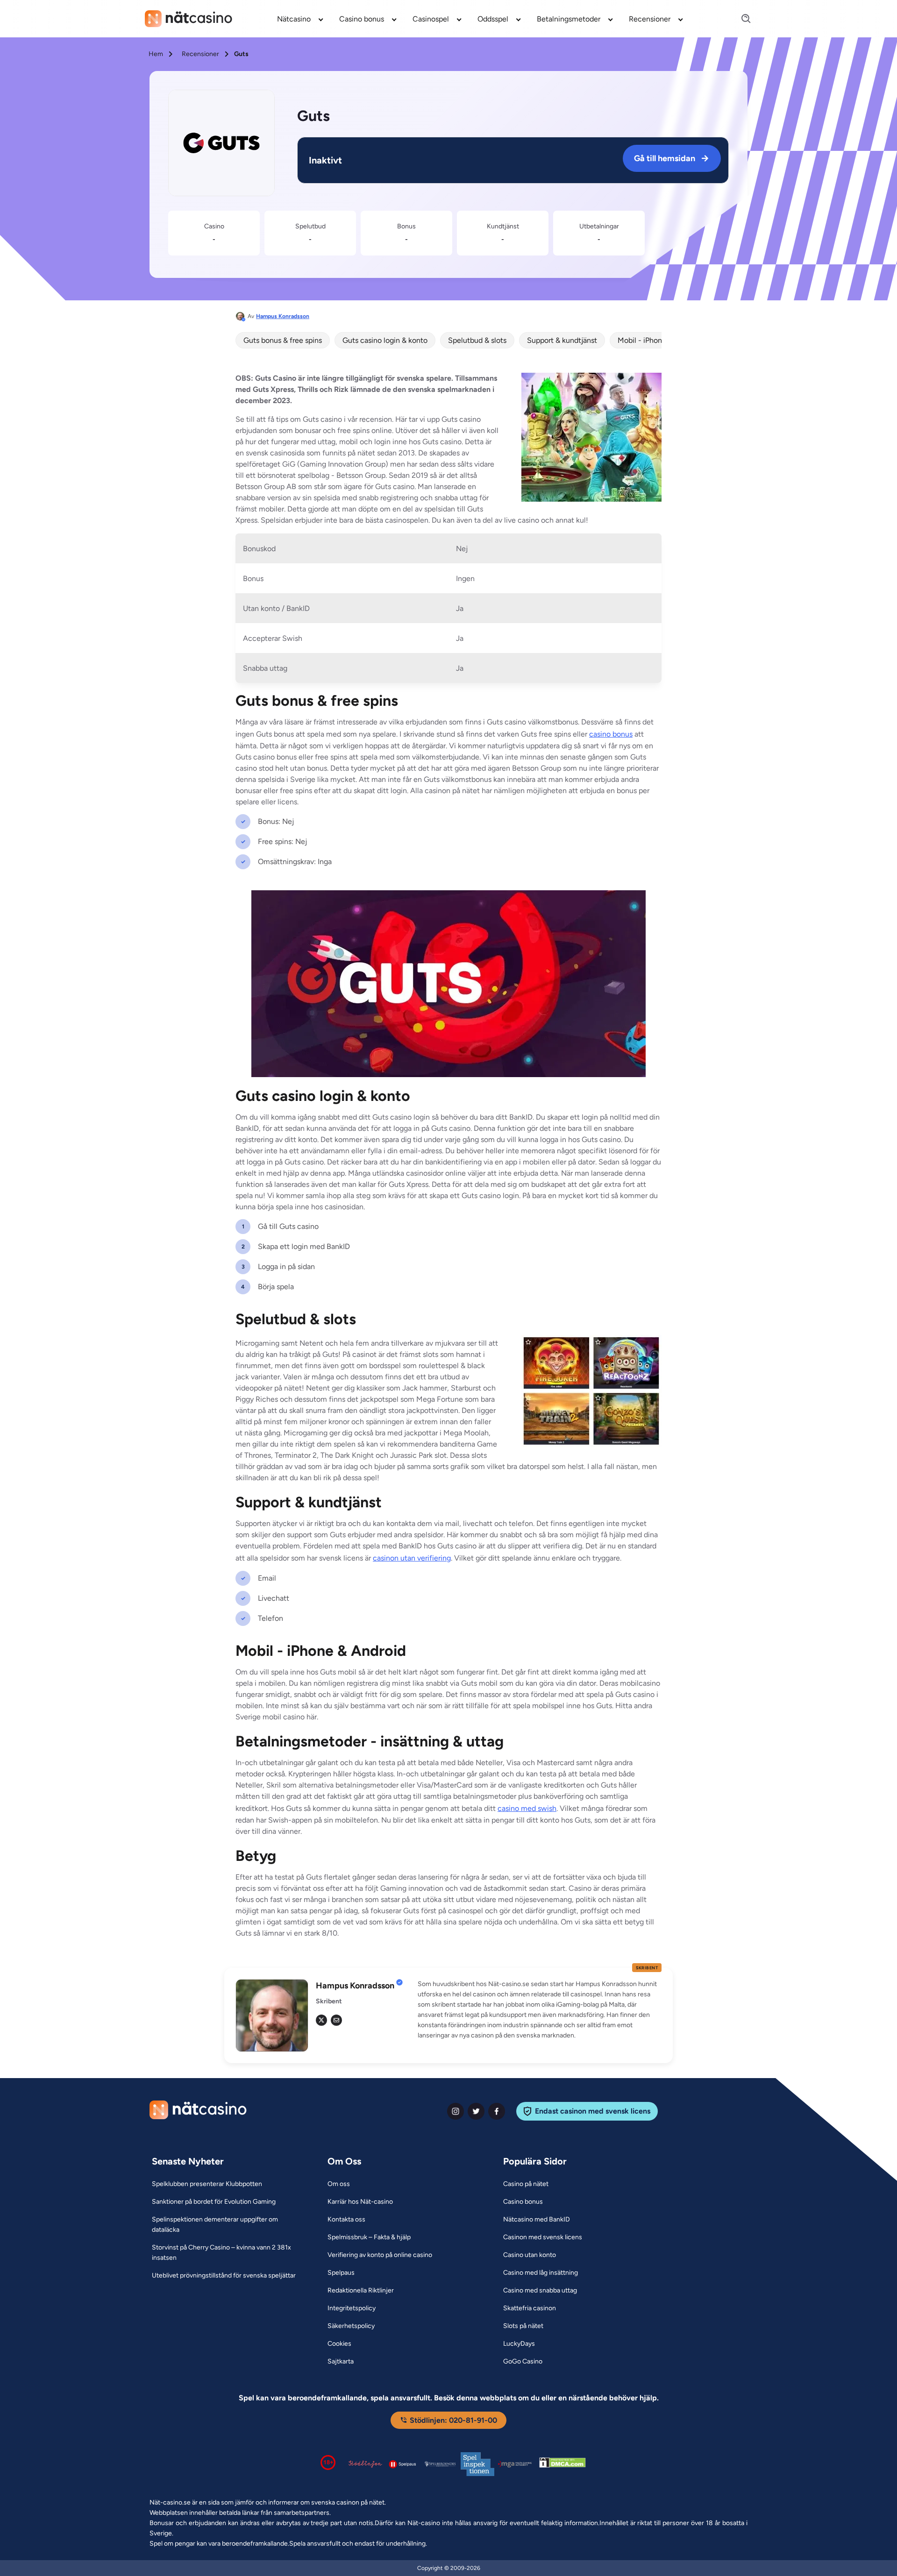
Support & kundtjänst (562, 340)
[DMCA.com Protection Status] (562, 2464)
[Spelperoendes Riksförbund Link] (440, 2464)
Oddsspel (493, 19)
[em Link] (336, 2020)
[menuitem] (301, 19)
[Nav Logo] (189, 19)
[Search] (740, 19)
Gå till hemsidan (665, 158)
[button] (540, 2010)
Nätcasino (294, 19)
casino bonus (611, 734)
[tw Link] (321, 2020)
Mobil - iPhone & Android (659, 340)
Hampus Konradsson (283, 316)
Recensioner (650, 19)
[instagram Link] (456, 2111)
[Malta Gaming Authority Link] (515, 2464)
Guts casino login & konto (385, 340)
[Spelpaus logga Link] (403, 2464)
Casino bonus (362, 19)
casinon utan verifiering (412, 1558)
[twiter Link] (476, 2111)
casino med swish (527, 1808)
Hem (156, 54)
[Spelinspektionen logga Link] (477, 2464)
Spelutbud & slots (477, 340)
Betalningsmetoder (569, 19)
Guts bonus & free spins (283, 340)
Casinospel (431, 19)
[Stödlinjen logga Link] (365, 2464)
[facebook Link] (497, 2111)
